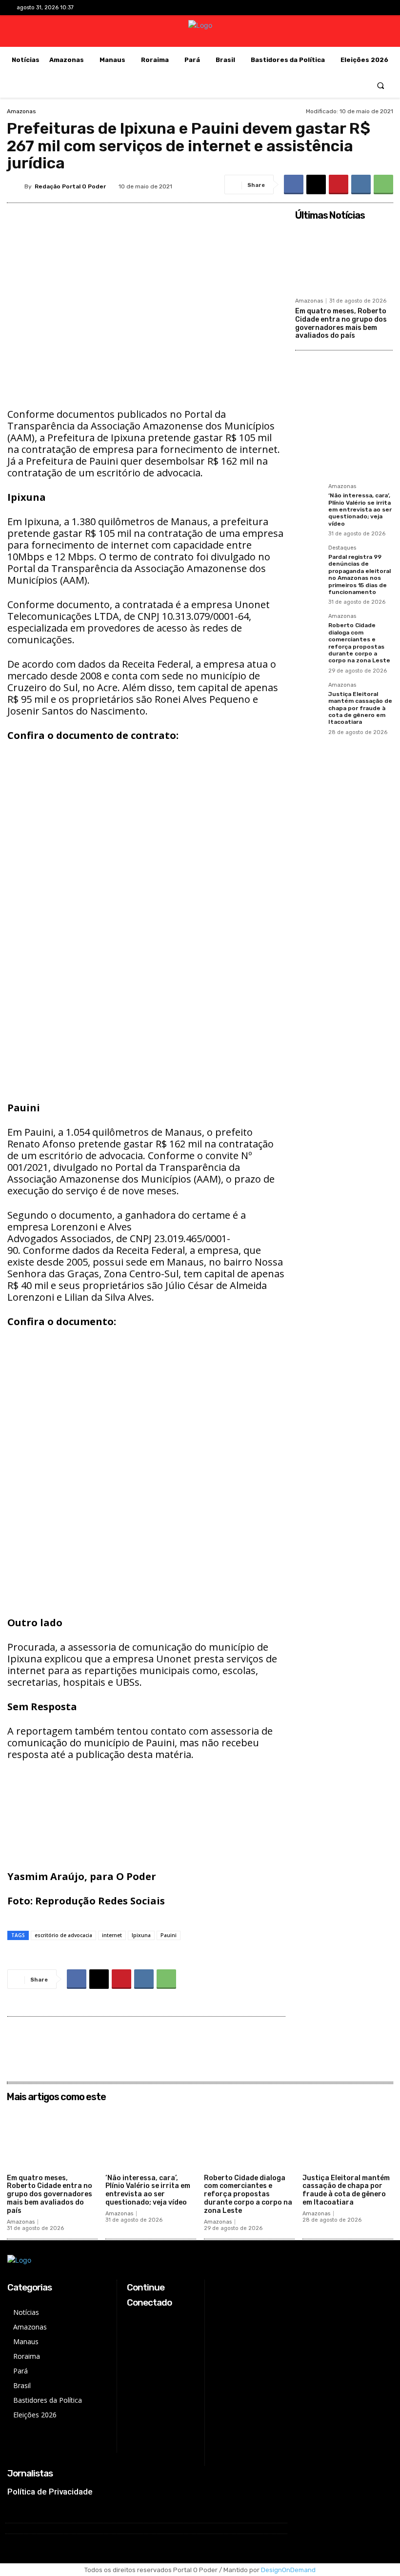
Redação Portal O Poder (70, 186)
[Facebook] (330, 8)
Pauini (169, 1935)
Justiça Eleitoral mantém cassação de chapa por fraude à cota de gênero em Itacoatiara (360, 708)
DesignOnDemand (288, 2570)
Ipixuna (141, 1935)
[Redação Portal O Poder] (16, 186)
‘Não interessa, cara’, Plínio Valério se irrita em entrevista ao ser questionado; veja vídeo (360, 510)
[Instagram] (345, 8)
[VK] (361, 184)
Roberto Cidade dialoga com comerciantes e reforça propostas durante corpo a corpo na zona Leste (359, 643)
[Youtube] (376, 8)
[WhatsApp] (383, 184)
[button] (381, 85)
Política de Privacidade (50, 2492)
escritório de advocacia (63, 1935)
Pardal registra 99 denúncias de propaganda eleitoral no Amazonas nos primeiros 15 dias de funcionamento (360, 574)
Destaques (342, 548)
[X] (361, 8)
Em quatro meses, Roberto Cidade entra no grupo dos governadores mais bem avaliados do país (341, 323)
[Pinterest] (339, 184)
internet (112, 1935)
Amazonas (21, 111)
